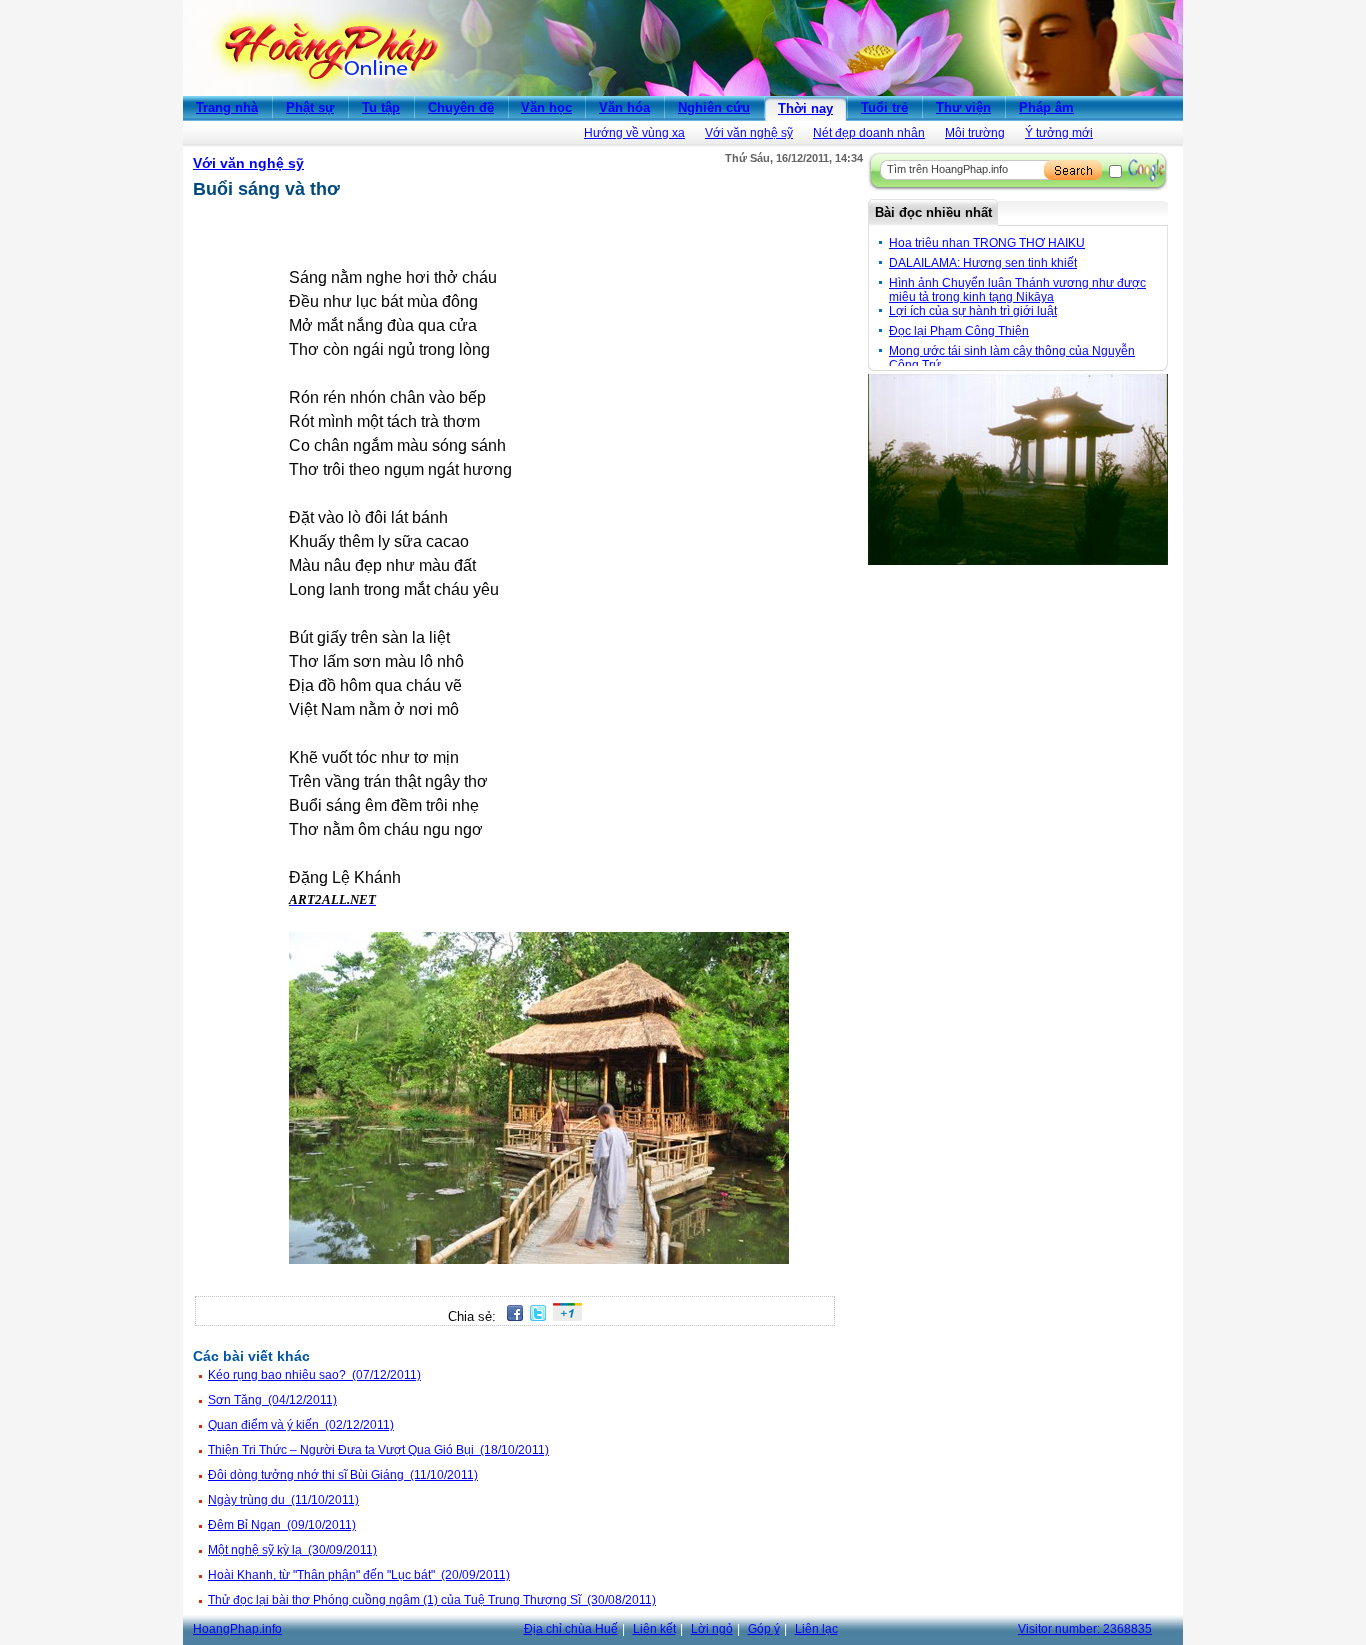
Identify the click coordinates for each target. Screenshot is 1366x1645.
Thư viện (963, 107)
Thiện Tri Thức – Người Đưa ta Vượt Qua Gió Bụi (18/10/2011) (378, 1450)
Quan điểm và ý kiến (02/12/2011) (301, 1425)
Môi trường (975, 133)
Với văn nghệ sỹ (749, 133)
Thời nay (805, 108)
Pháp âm (1046, 107)
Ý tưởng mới (1059, 133)
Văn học (546, 107)
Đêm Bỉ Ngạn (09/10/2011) (282, 1525)
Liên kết (654, 1629)
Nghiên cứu (714, 107)
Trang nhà (227, 107)
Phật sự (310, 107)
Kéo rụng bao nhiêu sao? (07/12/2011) (314, 1375)
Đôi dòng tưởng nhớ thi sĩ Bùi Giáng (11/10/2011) (343, 1475)
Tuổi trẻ (884, 107)
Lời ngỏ (712, 1629)
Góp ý (764, 1629)
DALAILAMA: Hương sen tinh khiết (983, 263)
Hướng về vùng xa (634, 133)
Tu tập (381, 107)
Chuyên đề (461, 107)
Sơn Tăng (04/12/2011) (272, 1400)
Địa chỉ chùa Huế (571, 1629)
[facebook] (511, 1316)
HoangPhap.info (237, 1629)
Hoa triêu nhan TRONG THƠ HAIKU (987, 243)
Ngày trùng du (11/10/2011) (283, 1500)
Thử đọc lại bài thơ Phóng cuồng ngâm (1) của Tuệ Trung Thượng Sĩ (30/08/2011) (432, 1600)
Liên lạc (816, 1629)
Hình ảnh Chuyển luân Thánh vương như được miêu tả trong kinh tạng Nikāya (1017, 290)
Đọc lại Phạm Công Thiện (959, 331)
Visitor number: (1085, 1629)
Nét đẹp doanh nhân (869, 133)
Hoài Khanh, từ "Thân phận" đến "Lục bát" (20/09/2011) (359, 1575)
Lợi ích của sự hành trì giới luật (973, 311)
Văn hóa (624, 107)
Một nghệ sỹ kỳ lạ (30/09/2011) (292, 1550)
